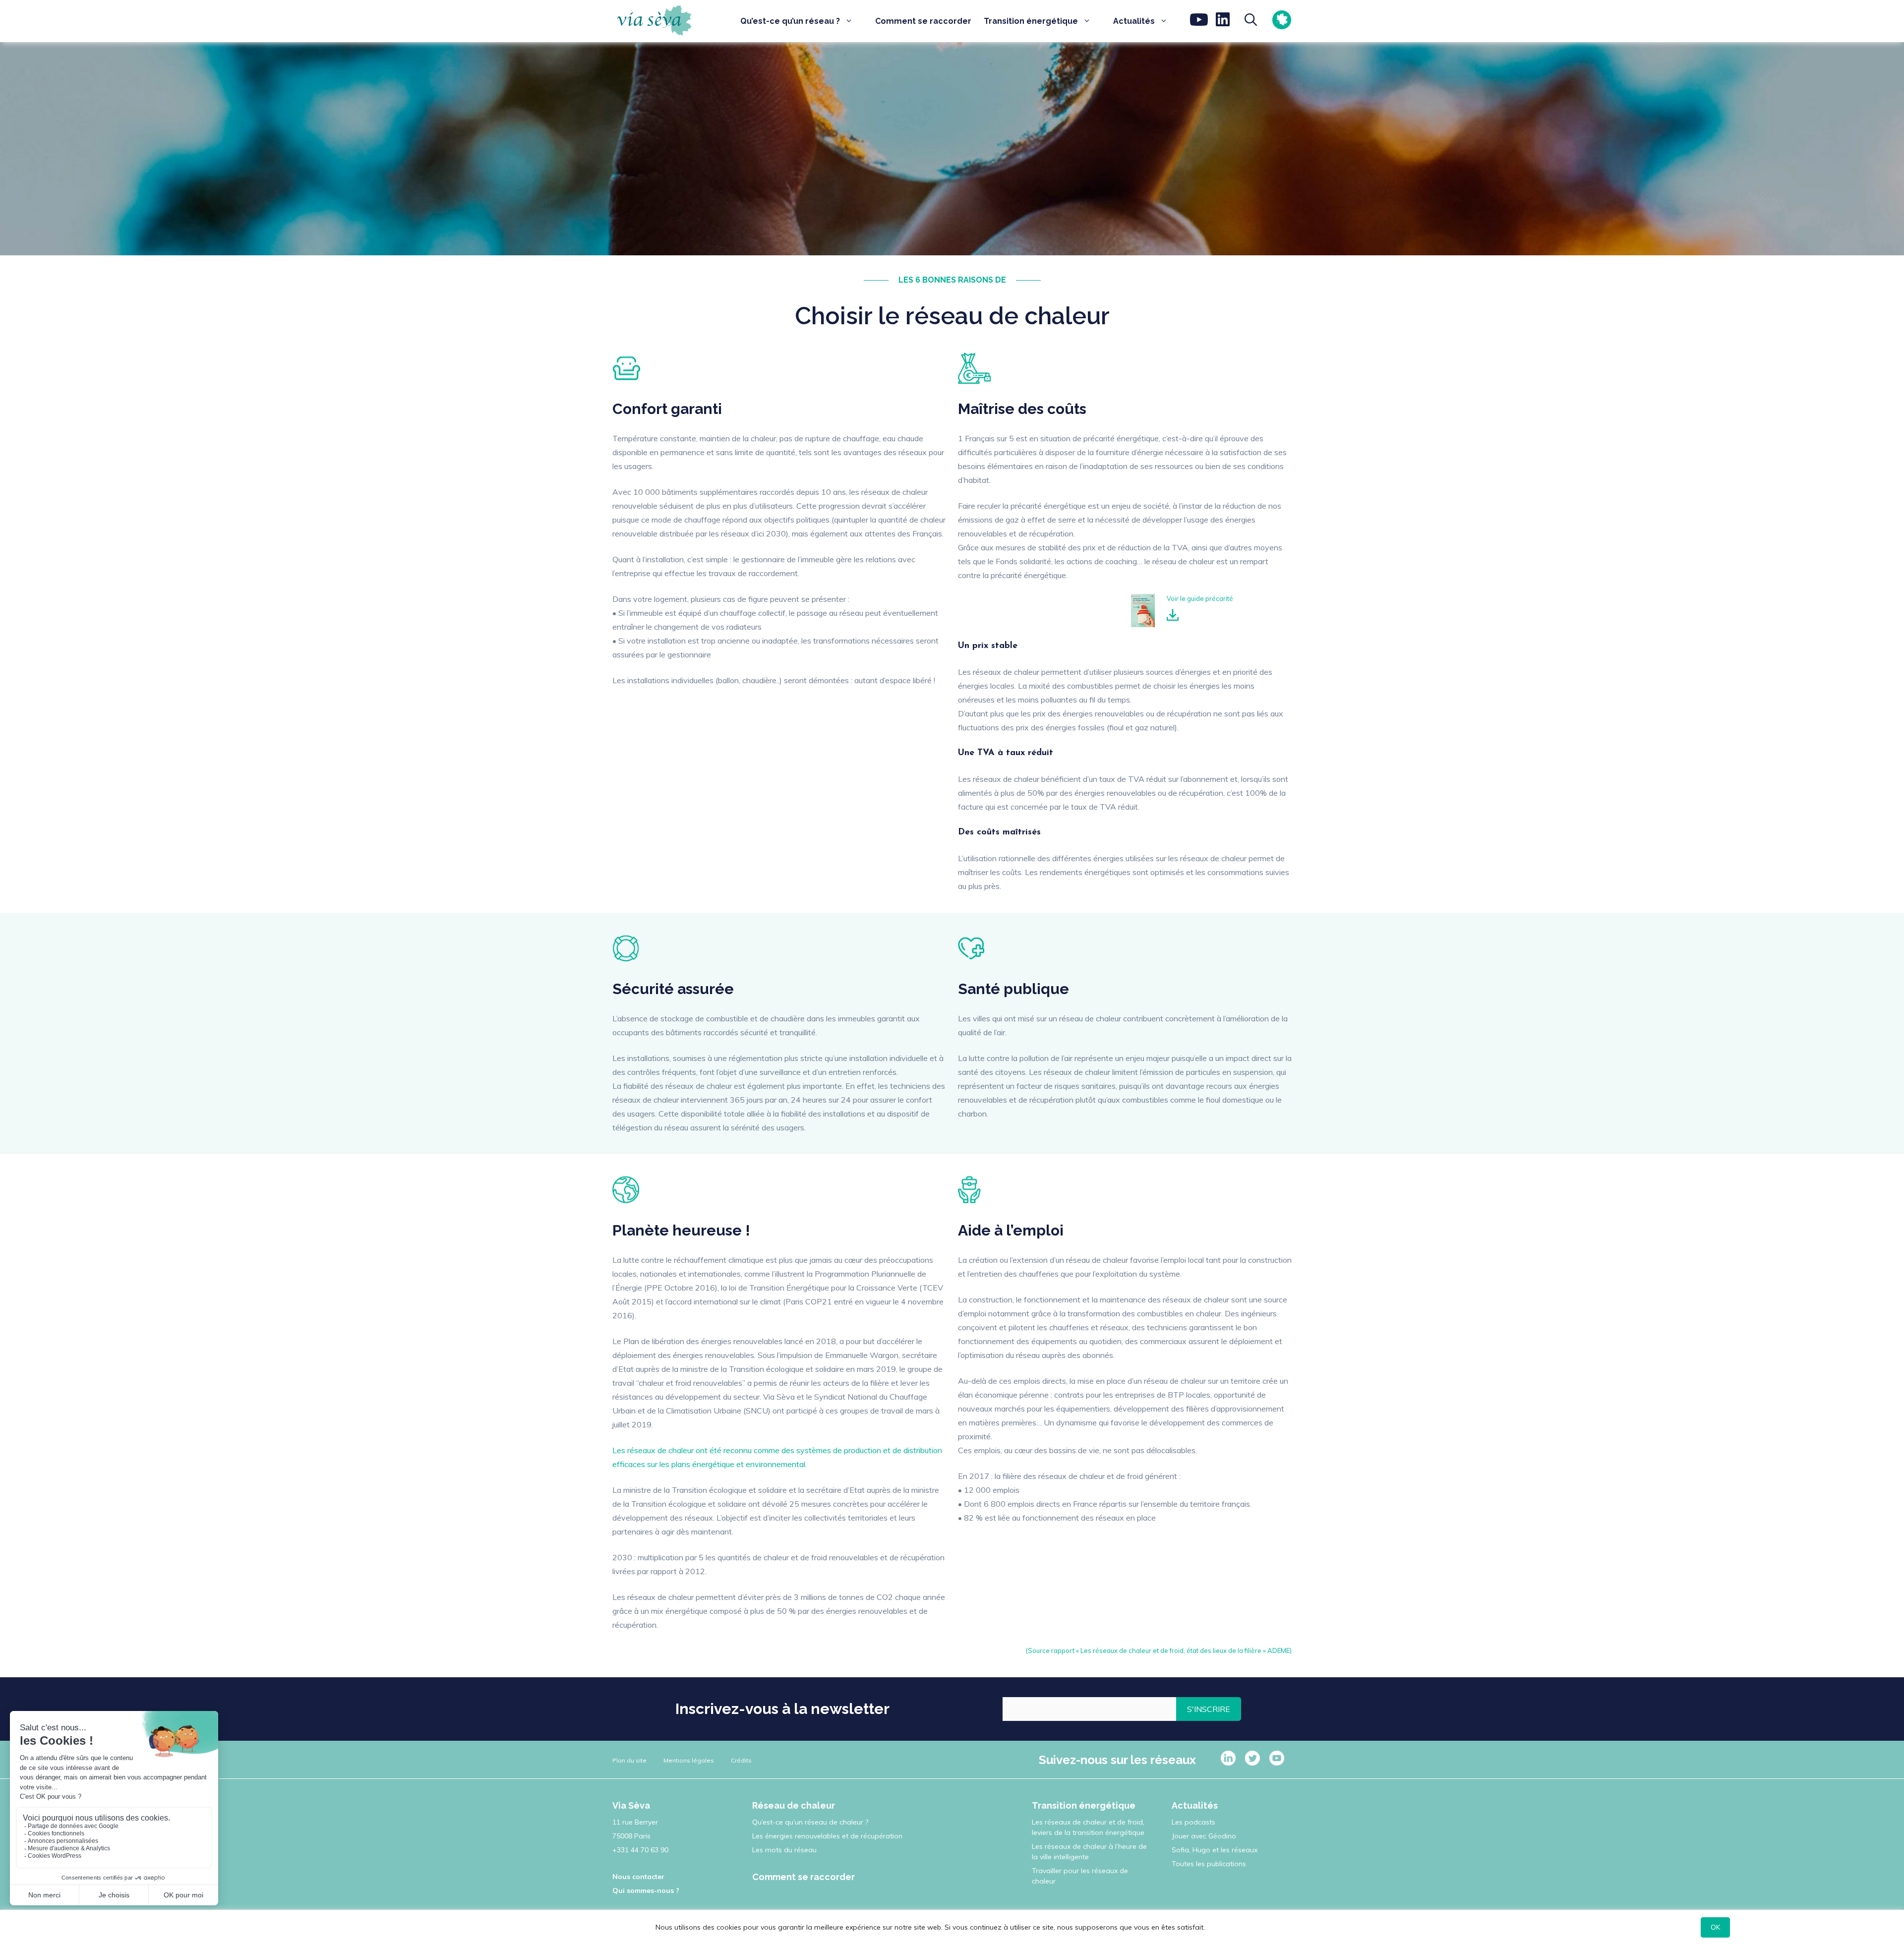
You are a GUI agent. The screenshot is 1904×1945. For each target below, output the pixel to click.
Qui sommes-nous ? (646, 1890)
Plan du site (629, 1760)
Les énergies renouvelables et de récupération (827, 1836)
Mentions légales (689, 1760)
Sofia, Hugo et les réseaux (1215, 1850)
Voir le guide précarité (1200, 598)
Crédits (741, 1760)
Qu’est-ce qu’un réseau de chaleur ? (810, 1822)
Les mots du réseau (784, 1850)
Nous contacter (638, 1877)
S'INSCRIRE (1209, 1709)
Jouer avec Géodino (1204, 1836)
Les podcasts (1193, 1822)
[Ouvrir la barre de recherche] (1248, 21)
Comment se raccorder (923, 21)
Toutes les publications (1209, 1864)
